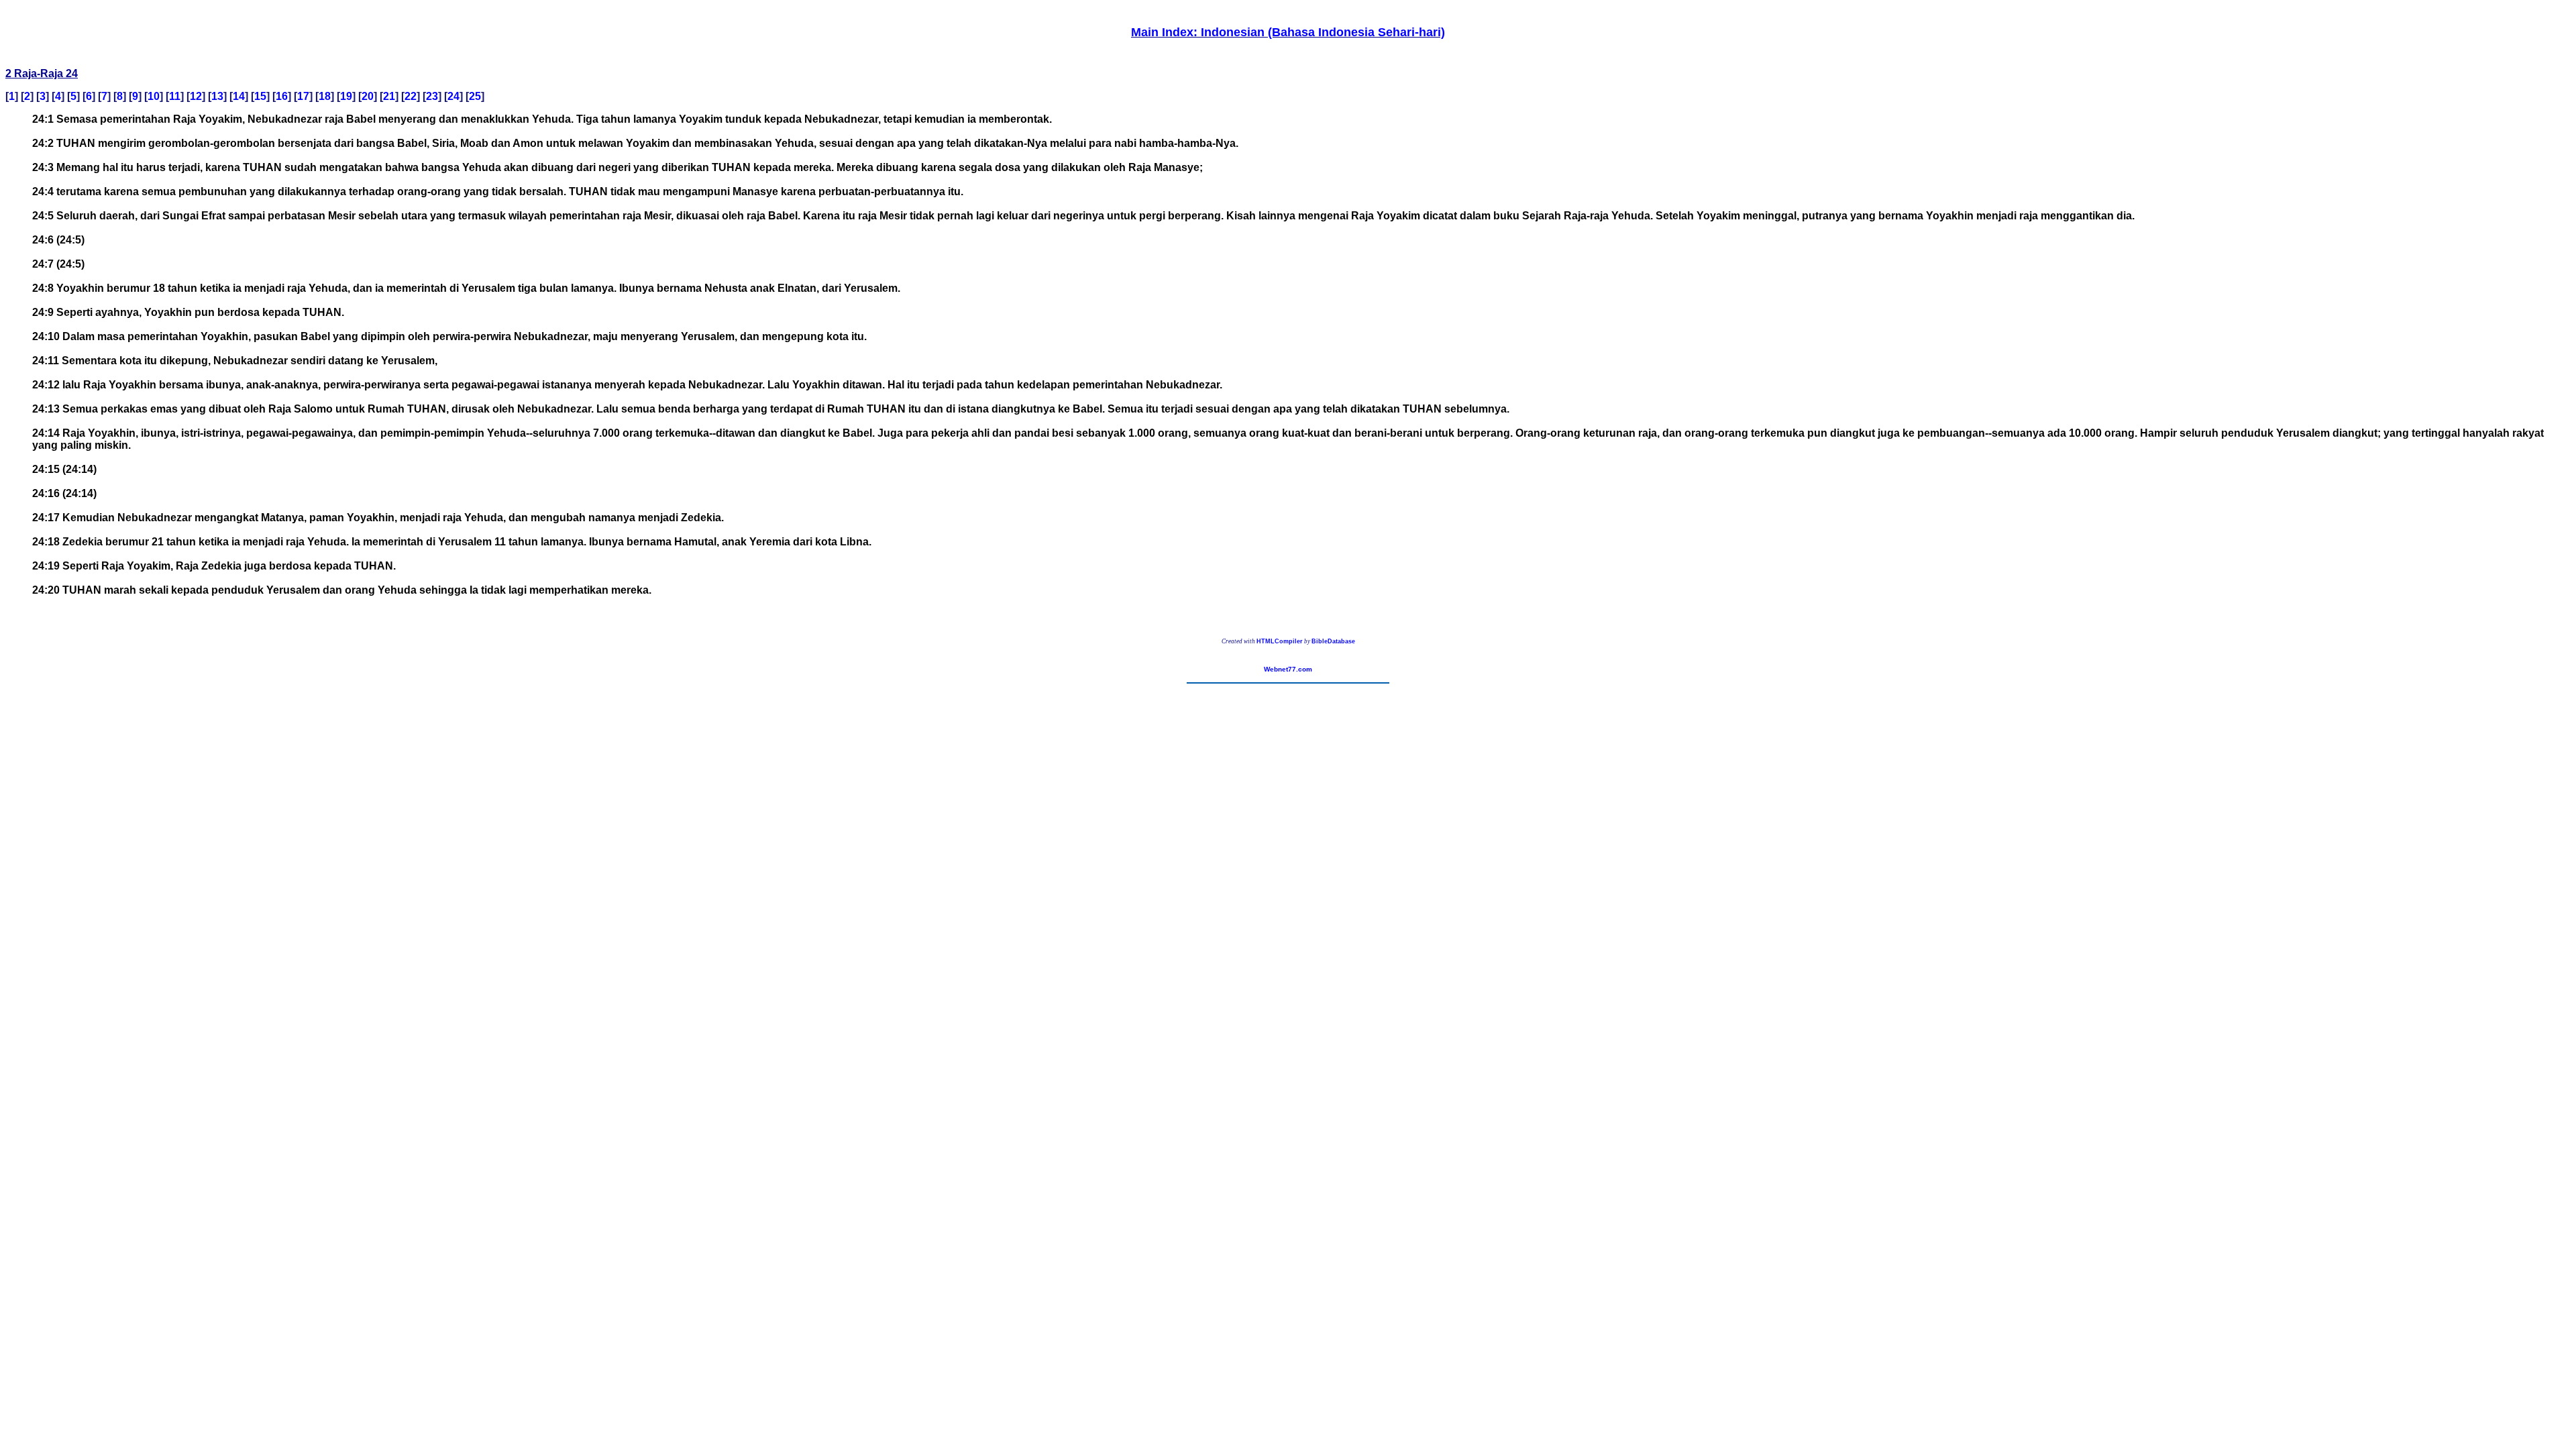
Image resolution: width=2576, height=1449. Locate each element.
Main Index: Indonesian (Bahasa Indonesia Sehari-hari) (1288, 32)
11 (175, 96)
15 (260, 96)
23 (432, 96)
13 (217, 96)
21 (389, 96)
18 (325, 96)
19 (346, 96)
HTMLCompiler (1280, 641)
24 (453, 96)
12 (196, 96)
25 (475, 96)
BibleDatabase (1333, 641)
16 (282, 96)
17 (303, 96)
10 (154, 96)
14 (239, 96)
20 (368, 96)
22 (411, 96)
